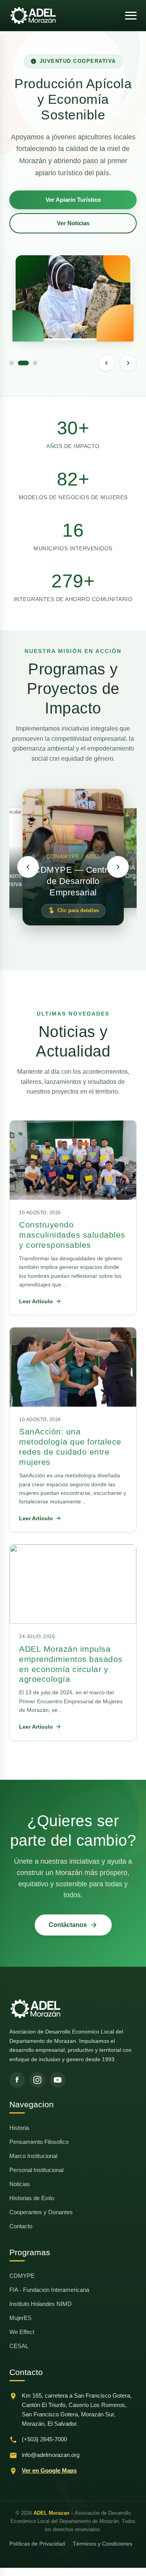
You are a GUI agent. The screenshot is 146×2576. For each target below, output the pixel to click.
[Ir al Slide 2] (23, 363)
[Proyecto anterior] (28, 867)
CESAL (19, 2346)
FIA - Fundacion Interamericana (49, 2290)
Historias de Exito (32, 2198)
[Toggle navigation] (131, 16)
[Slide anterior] (106, 363)
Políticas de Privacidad (37, 2544)
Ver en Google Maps (49, 2470)
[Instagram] (37, 2080)
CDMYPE (22, 2276)
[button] (73, 857)
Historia (19, 2128)
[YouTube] (58, 2080)
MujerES (20, 2318)
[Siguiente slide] (128, 363)
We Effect (22, 2332)
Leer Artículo (36, 1301)
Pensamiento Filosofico (39, 2142)
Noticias (20, 2184)
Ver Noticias (73, 223)
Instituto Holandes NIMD (40, 2304)
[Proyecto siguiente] (118, 867)
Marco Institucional (33, 2156)
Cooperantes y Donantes (41, 2212)
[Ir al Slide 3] (35, 363)
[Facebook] (17, 2080)
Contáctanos (68, 1925)
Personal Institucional (36, 2170)
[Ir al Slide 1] (12, 363)
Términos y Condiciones (103, 2544)
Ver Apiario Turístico (73, 200)
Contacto (21, 2226)
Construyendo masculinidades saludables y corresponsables (72, 1235)
